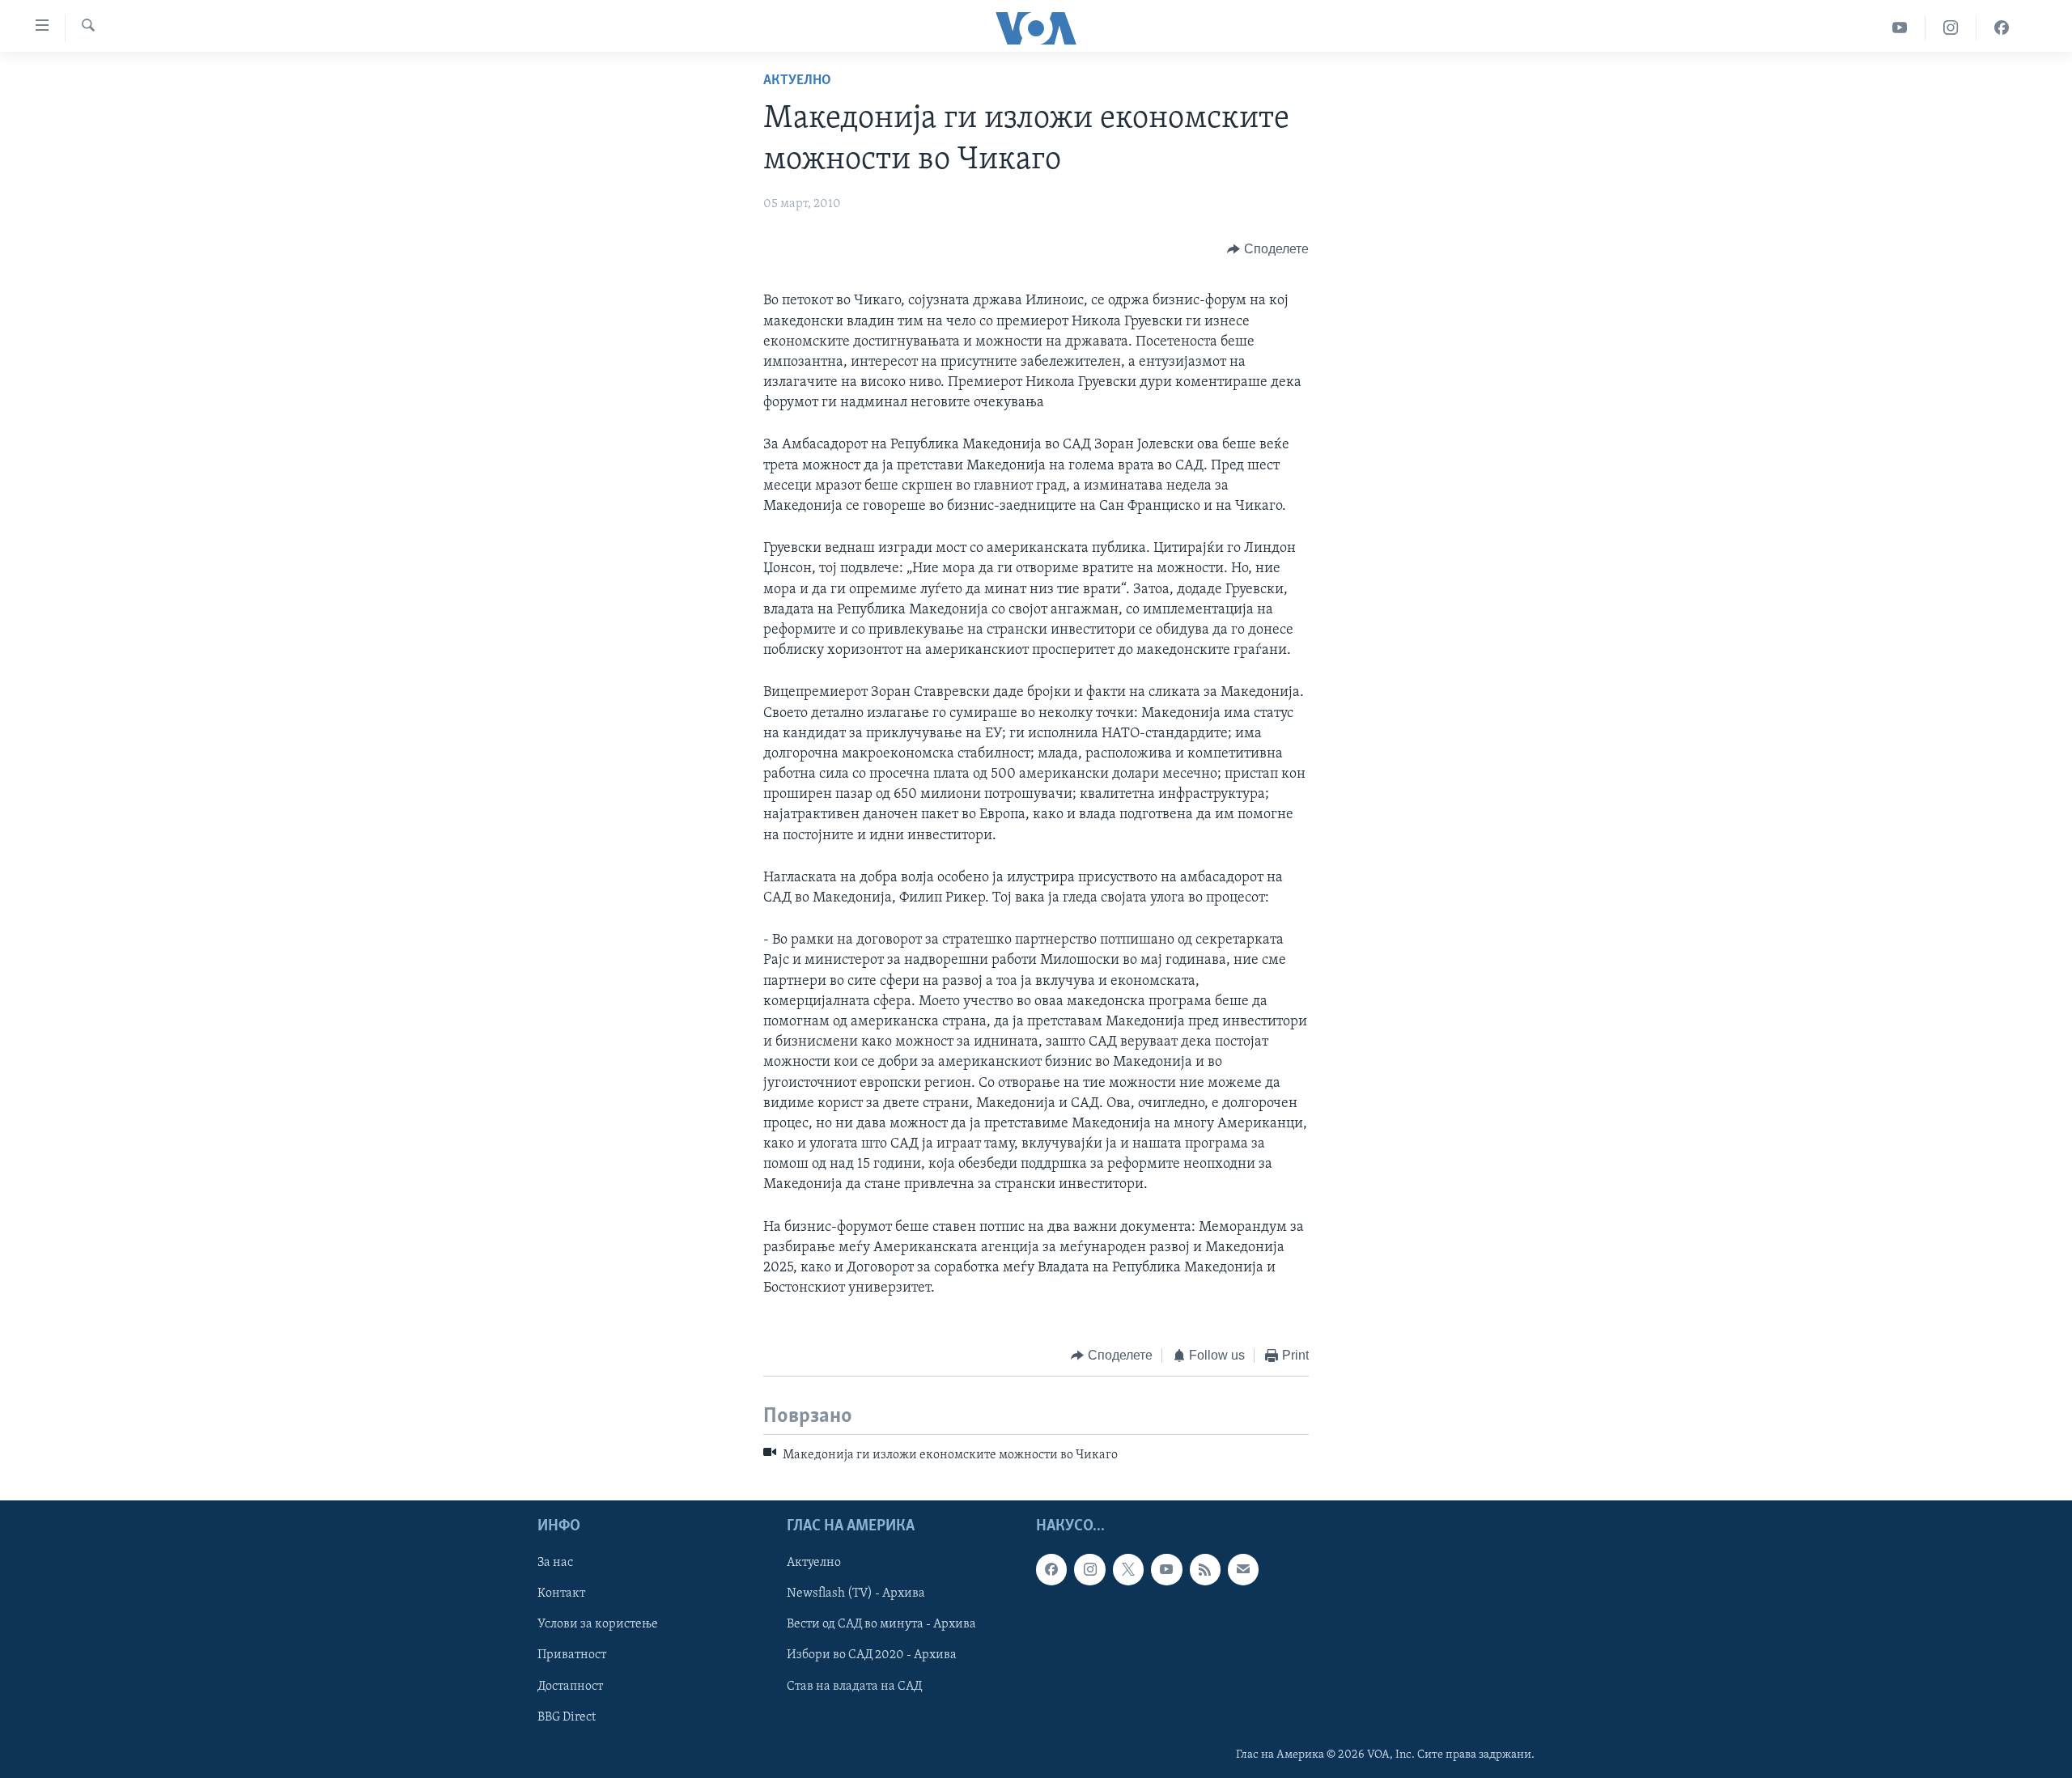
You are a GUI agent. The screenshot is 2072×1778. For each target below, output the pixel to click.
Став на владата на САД (854, 1687)
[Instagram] (1951, 28)
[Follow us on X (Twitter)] (1128, 1570)
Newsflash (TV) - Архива (856, 1594)
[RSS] (1205, 1570)
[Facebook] (2002, 28)
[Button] (1268, 249)
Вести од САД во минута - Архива (881, 1625)
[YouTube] (1900, 28)
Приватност (572, 1656)
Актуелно (797, 81)
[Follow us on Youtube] (1166, 1570)
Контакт (561, 1594)
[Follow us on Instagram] (1089, 1570)
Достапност (570, 1687)
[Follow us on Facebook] (1051, 1570)
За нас (555, 1564)
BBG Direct (567, 1717)
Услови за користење (598, 1625)
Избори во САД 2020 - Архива (872, 1656)
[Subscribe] (1243, 1570)
